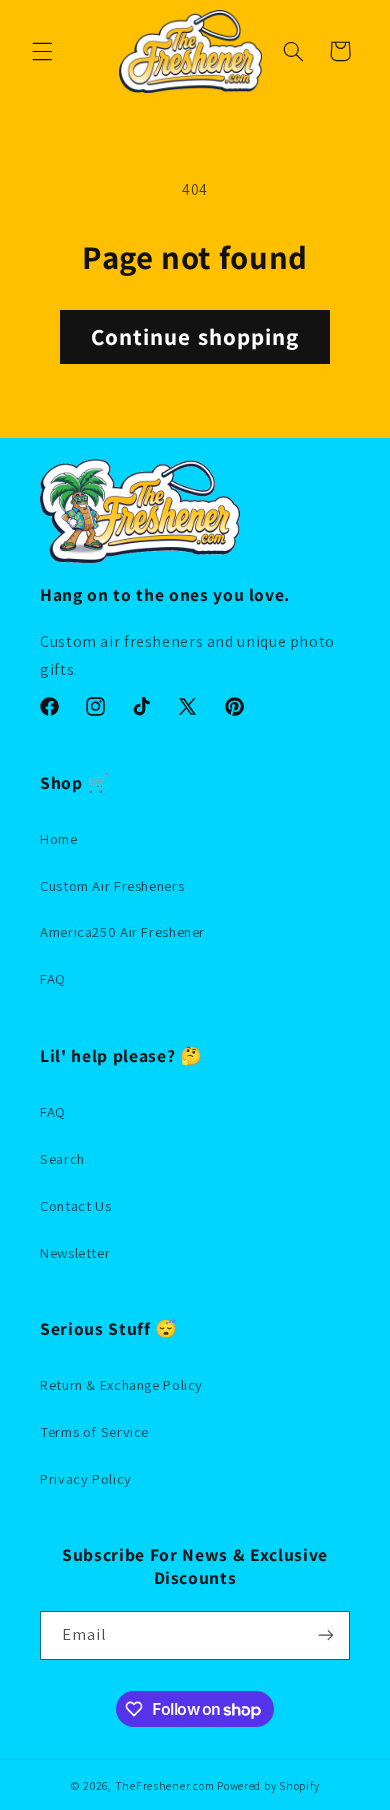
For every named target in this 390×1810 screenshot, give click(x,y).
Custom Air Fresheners (112, 885)
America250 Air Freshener (122, 931)
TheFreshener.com (165, 1785)
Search (62, 1158)
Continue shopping (195, 336)
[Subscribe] (326, 1635)
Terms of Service (94, 1431)
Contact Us (75, 1205)
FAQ (53, 978)
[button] (42, 51)
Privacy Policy (86, 1478)
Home (59, 838)
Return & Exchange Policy (121, 1384)
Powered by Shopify (268, 1785)
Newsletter (75, 1252)
